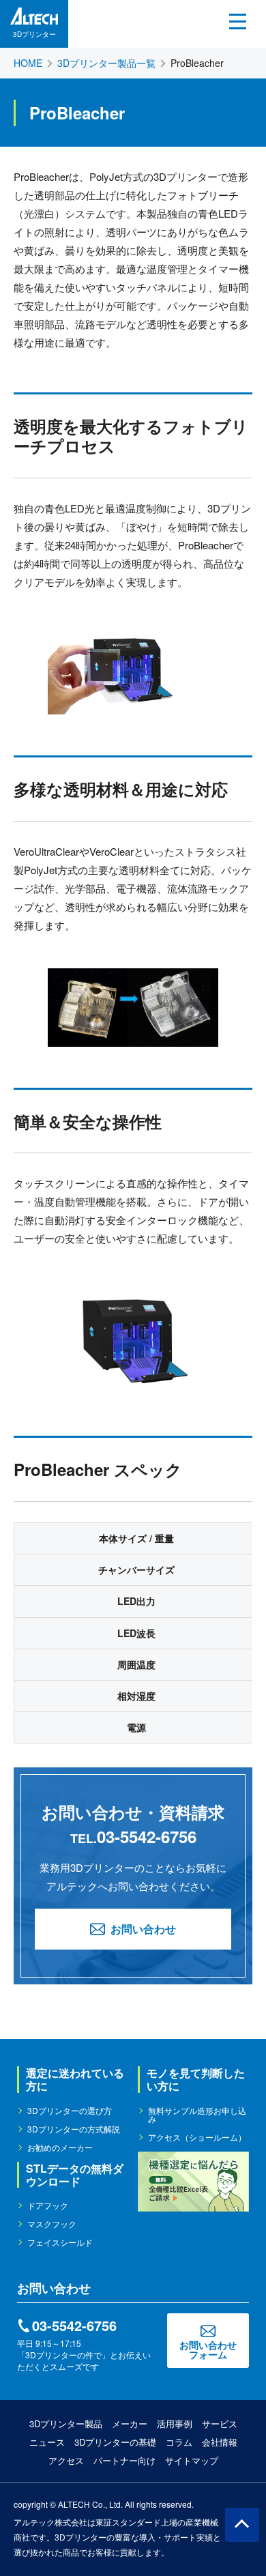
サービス (220, 2423)
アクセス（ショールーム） (197, 2137)
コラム (179, 2442)
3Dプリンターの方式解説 (74, 2129)
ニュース (47, 2442)
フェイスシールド (60, 2242)
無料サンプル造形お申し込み (197, 2115)
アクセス (66, 2460)
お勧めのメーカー (60, 2147)
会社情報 (220, 2442)
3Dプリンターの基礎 (115, 2442)
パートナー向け (124, 2460)
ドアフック (48, 2205)
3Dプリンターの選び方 (70, 2111)
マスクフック (52, 2224)
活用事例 (175, 2423)
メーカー (130, 2423)
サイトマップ (192, 2460)
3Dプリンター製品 (66, 2423)
